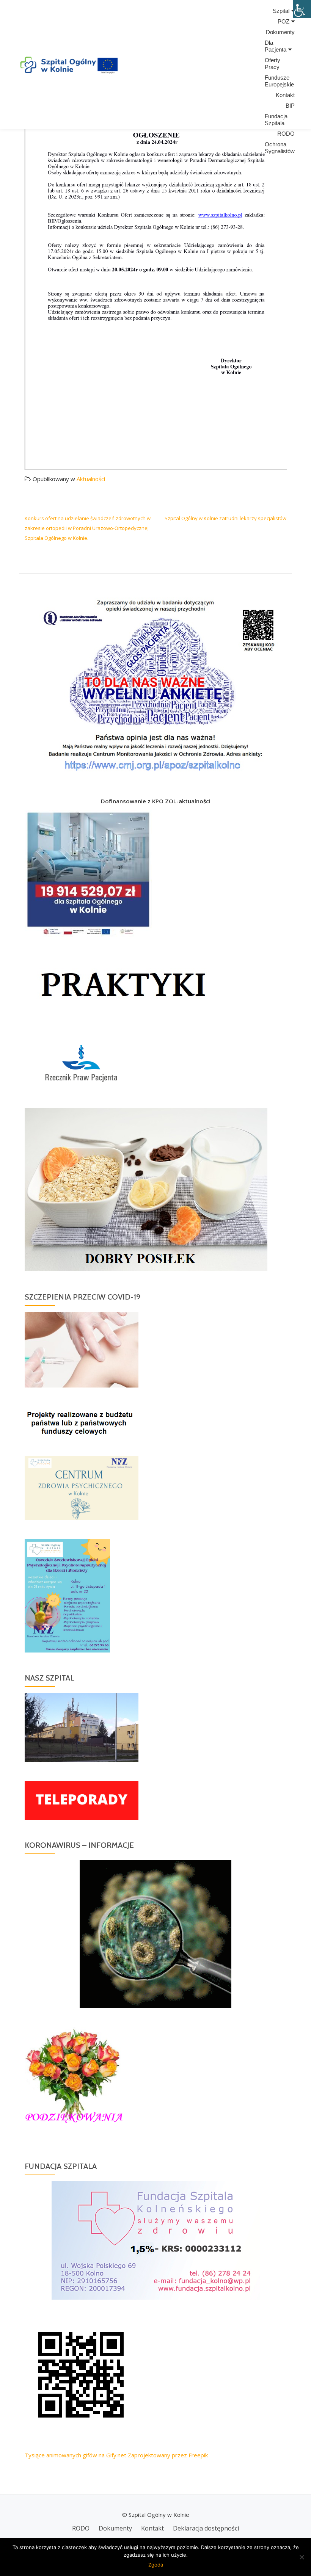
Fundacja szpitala (276, 120)
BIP (290, 106)
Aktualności (91, 479)
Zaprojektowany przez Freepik (168, 2455)
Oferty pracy (273, 63)
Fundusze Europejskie (279, 81)
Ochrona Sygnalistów (280, 148)
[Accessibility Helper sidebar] (302, 9)
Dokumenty (280, 32)
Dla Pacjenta (276, 46)
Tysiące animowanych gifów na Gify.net (75, 2455)
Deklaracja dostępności (206, 2528)
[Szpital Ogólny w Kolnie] (68, 64)
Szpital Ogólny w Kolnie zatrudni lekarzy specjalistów (225, 518)
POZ (284, 21)
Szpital (281, 11)
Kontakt (285, 95)
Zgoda (156, 2565)
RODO (286, 134)
